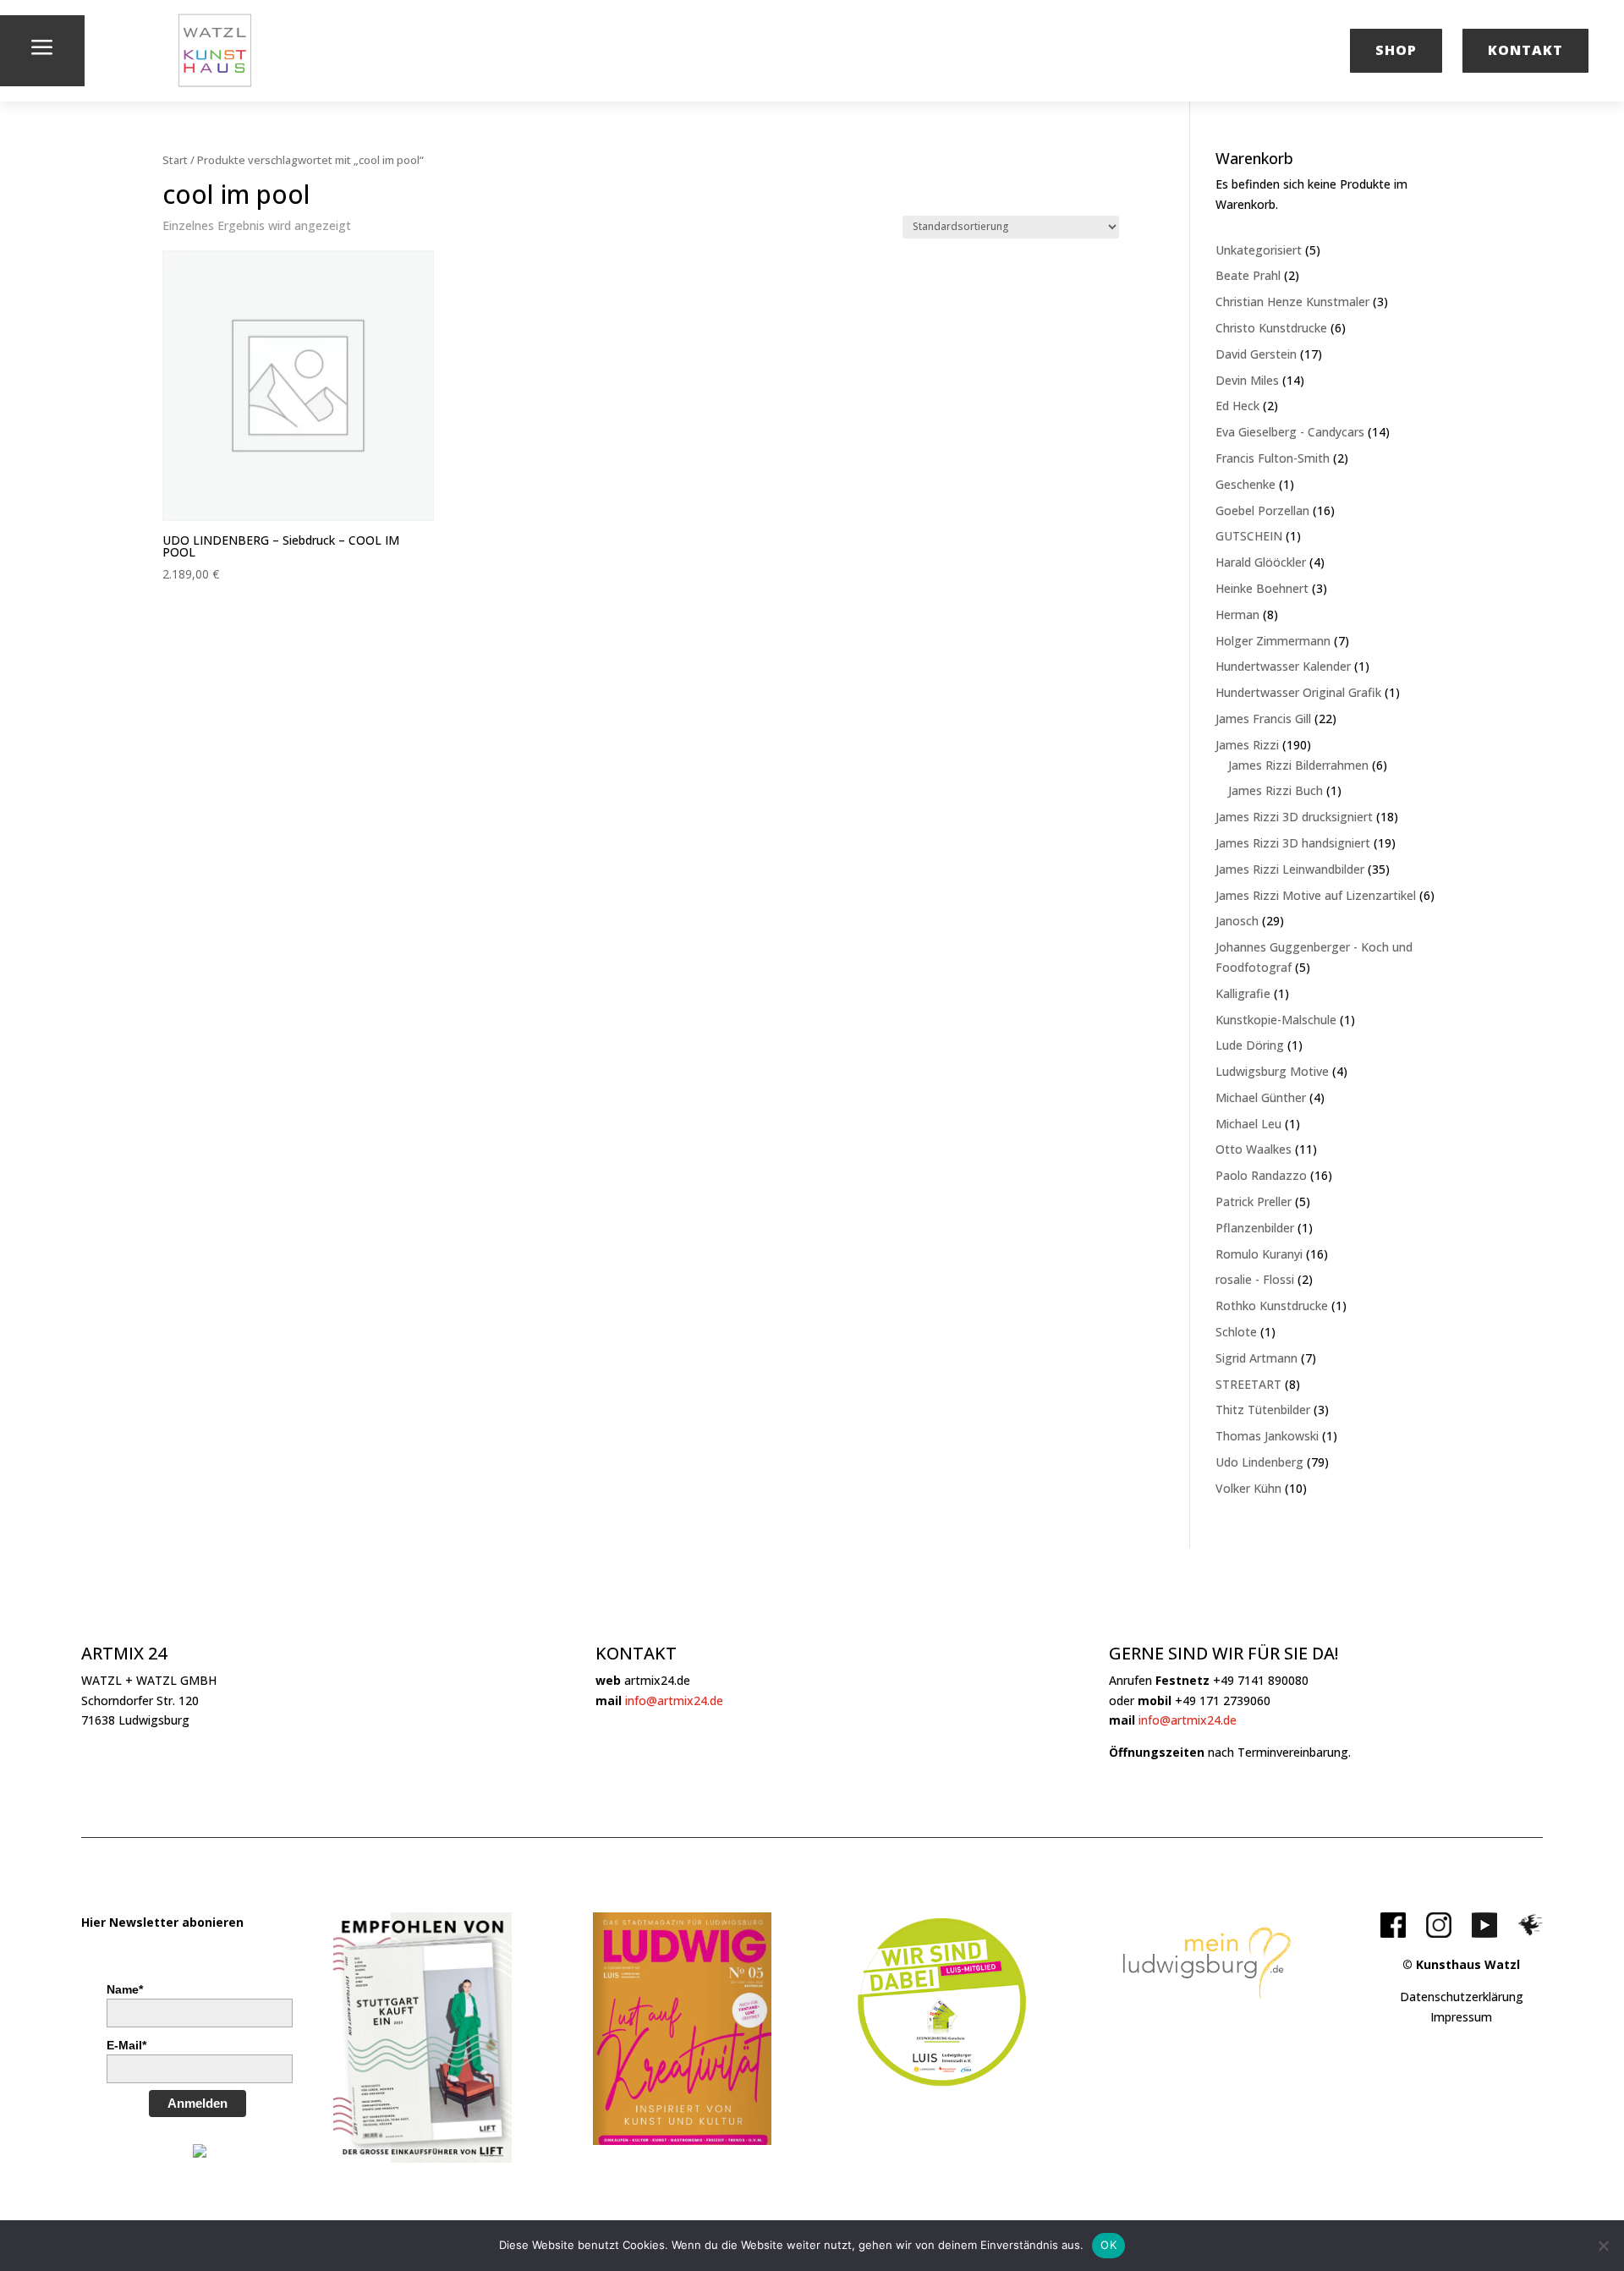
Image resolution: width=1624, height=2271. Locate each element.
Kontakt (1525, 50)
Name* (125, 1989)
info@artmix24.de (674, 1701)
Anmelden (198, 2103)
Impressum (1461, 2017)
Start (175, 160)
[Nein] (1603, 2246)
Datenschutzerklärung (1462, 1997)
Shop (1396, 50)
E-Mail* (126, 2045)
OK (1108, 2245)
